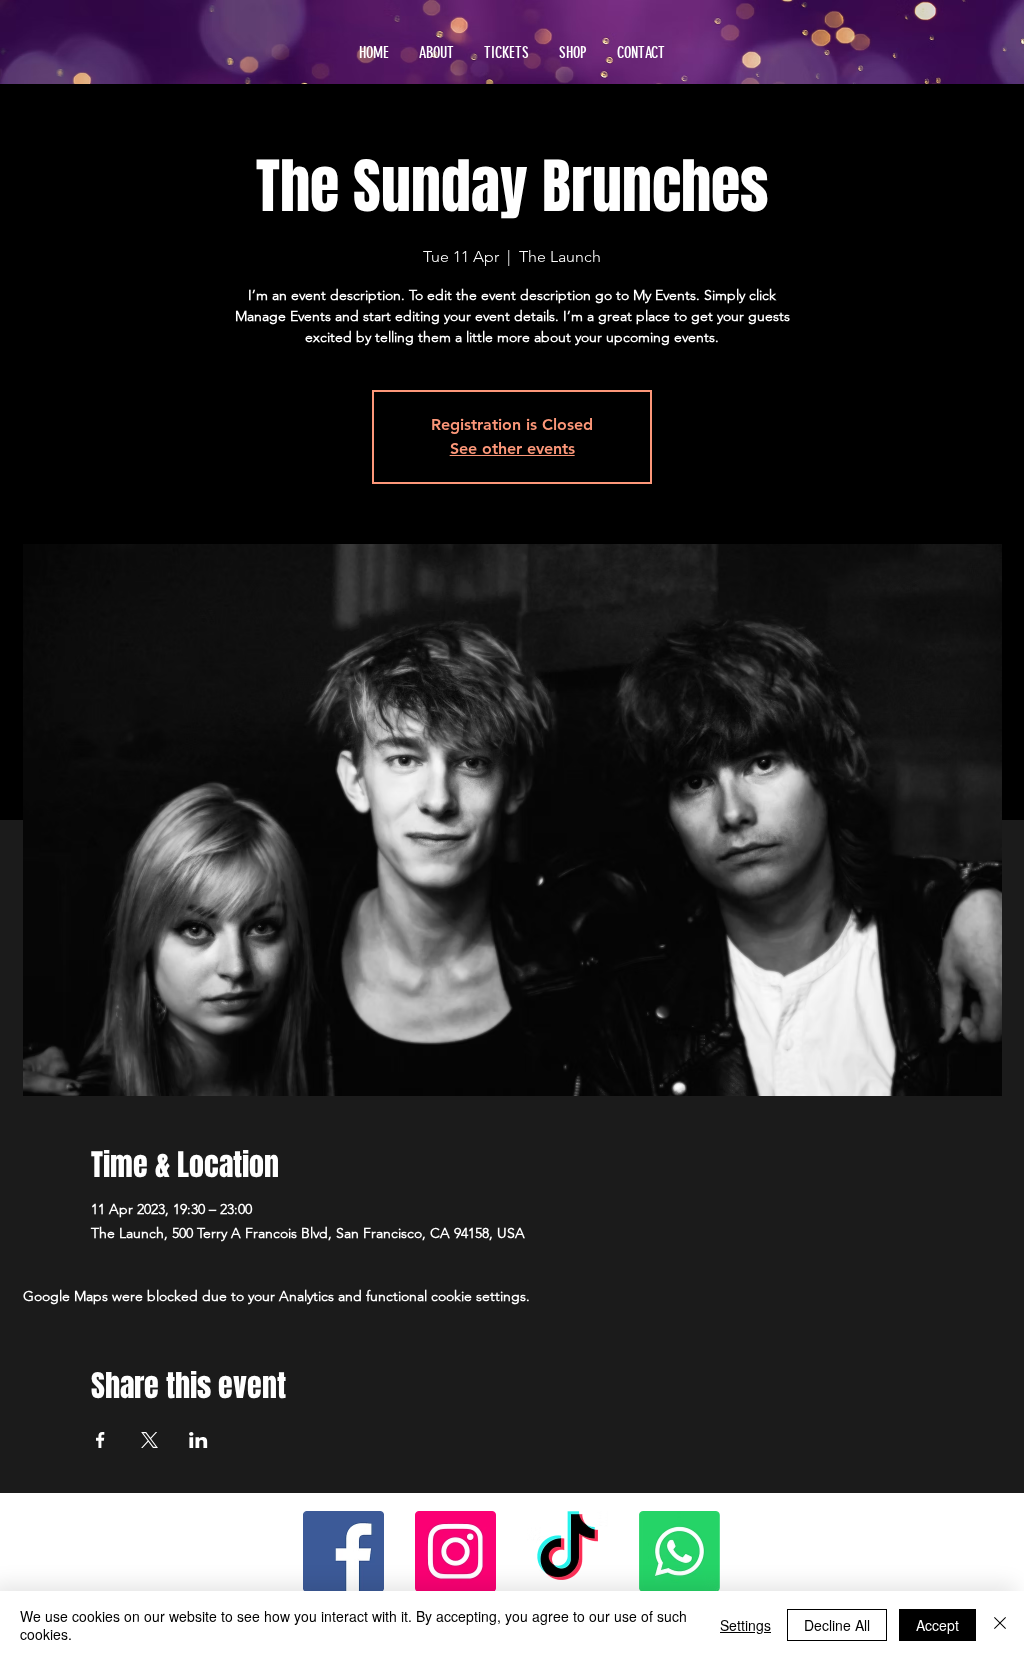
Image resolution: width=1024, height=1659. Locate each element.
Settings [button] (745, 1625)
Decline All (837, 1625)
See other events (512, 448)
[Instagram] (455, 1551)
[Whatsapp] (679, 1551)
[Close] (1000, 1625)
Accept (937, 1625)
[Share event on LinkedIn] (198, 1440)
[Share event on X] (149, 1440)
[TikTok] (567, 1551)
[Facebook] (343, 1551)
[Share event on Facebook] (100, 1440)
